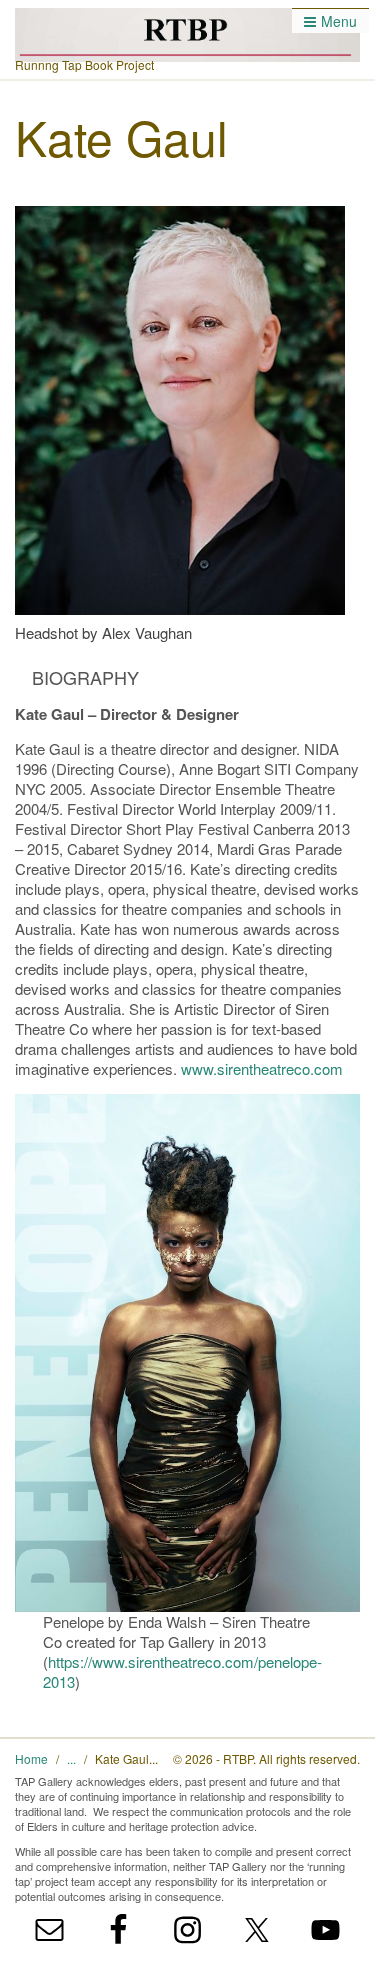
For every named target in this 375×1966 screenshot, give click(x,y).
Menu (339, 21)
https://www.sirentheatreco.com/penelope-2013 (182, 1671)
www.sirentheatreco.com (262, 1068)
